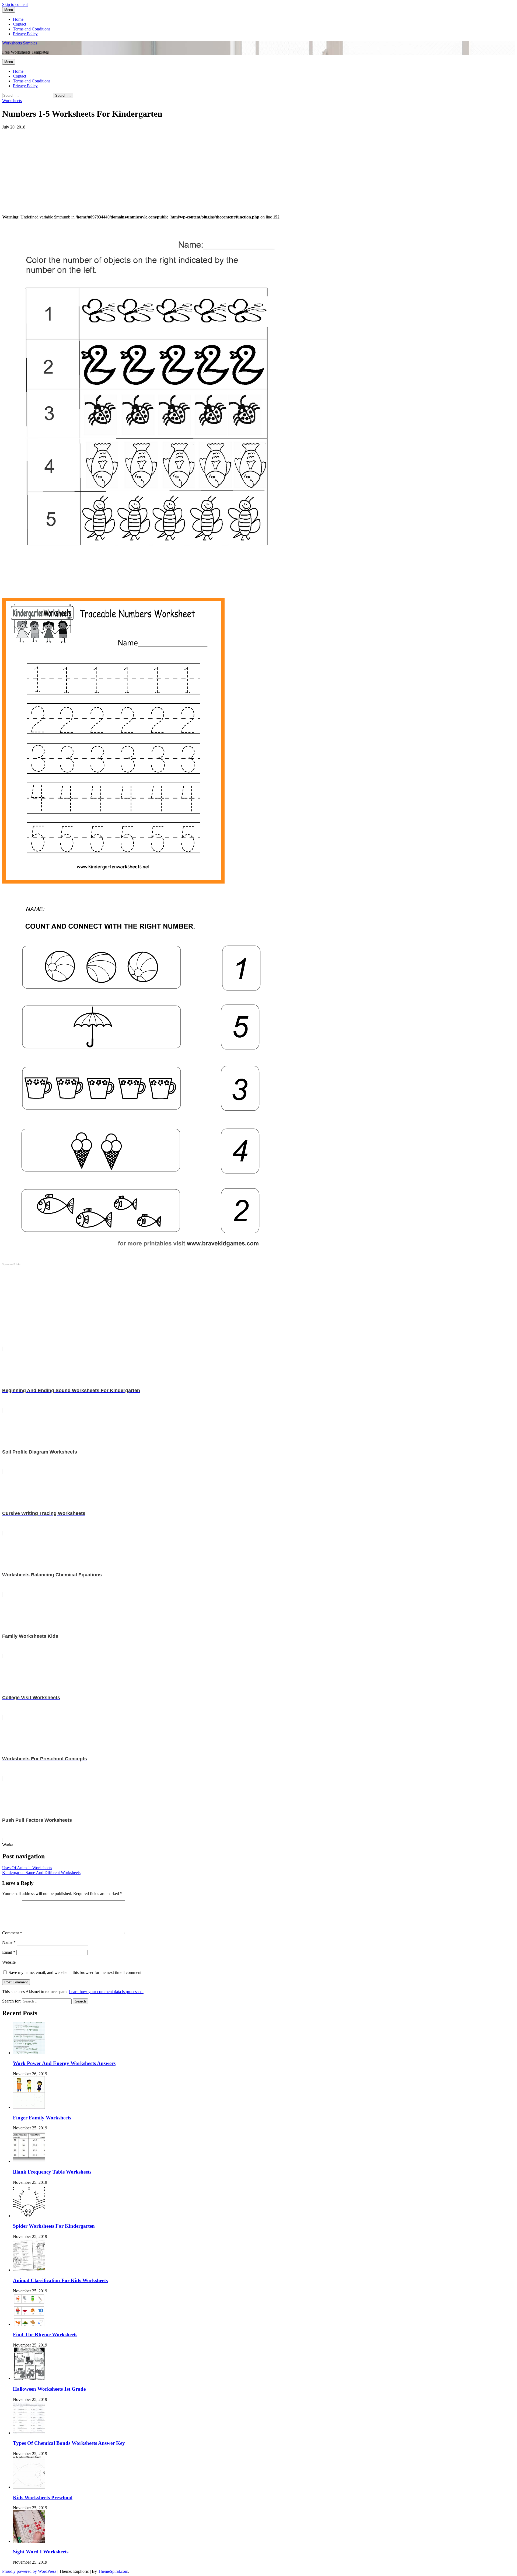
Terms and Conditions (32, 29)
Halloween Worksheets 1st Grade (49, 2389)
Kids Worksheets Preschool (43, 2497)
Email (9, 1952)
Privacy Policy (25, 34)
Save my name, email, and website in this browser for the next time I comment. (76, 1972)
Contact (20, 24)
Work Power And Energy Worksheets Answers (64, 2063)
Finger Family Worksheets (42, 2118)
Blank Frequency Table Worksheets (52, 2172)
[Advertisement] (164, 167)
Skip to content (15, 4)
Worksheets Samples (20, 43)
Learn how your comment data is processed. (106, 1992)
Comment (12, 1933)
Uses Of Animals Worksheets (27, 1868)
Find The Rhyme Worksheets (45, 2335)
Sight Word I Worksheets (41, 2552)
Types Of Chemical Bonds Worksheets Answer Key (69, 2443)
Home (18, 19)
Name (9, 1942)
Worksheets (12, 101)
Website (9, 1962)
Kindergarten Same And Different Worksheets (41, 1873)
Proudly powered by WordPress (30, 2571)
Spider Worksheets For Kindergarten (54, 2226)
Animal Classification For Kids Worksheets (60, 2280)
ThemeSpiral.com (113, 2571)
